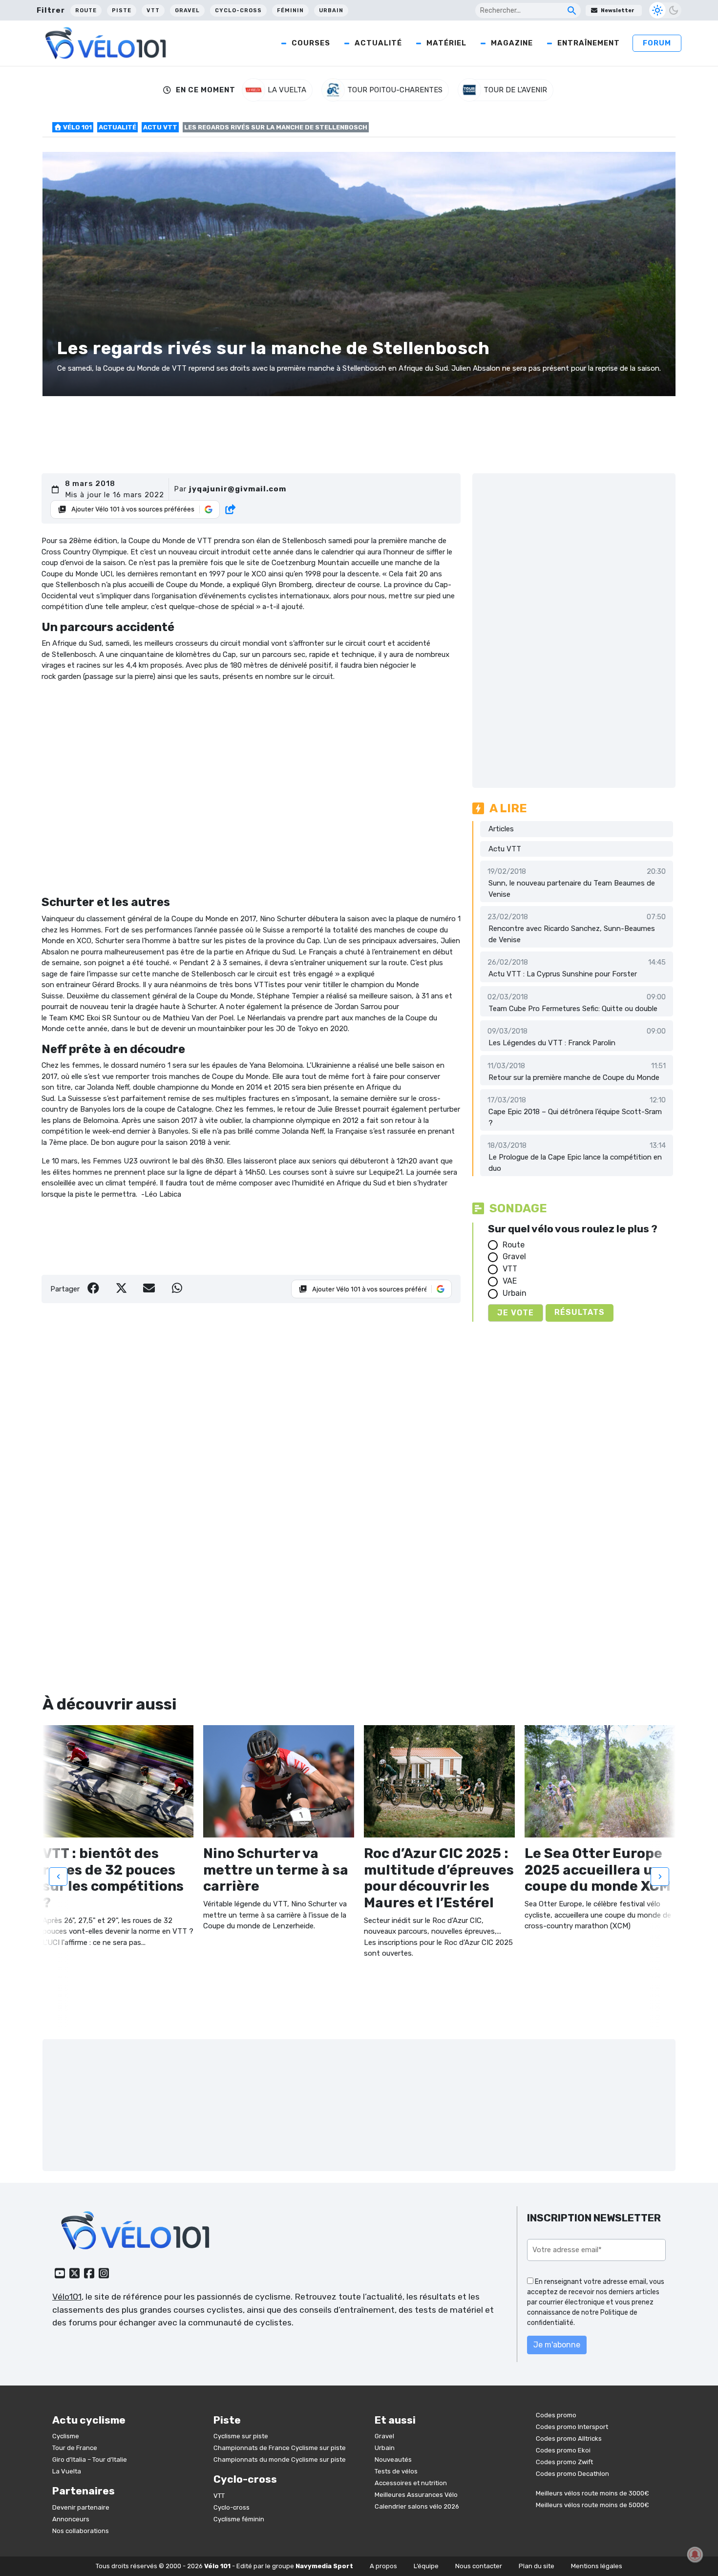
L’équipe (426, 2566)
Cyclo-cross (238, 11)
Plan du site (537, 2566)
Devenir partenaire (81, 2507)
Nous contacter (479, 2566)
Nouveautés (393, 2460)
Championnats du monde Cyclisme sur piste (280, 2460)
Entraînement (589, 43)
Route (86, 11)
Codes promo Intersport (572, 2427)
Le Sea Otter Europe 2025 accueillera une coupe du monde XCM (599, 1870)
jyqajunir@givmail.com (238, 489)
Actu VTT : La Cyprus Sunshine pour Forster (563, 974)
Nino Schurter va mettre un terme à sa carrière (276, 1870)
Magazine (512, 43)
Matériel (446, 43)
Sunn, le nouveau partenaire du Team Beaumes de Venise (572, 889)
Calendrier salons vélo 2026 (417, 2506)
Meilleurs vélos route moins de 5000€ (592, 2505)
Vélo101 (67, 2297)
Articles (501, 829)
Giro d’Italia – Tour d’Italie (90, 2460)
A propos (383, 2566)
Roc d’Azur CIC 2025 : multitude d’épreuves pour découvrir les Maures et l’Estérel (439, 1878)
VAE (510, 1281)
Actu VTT (160, 127)
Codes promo (556, 2415)
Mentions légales (597, 2566)
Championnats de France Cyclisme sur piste (280, 2448)
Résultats (580, 1312)
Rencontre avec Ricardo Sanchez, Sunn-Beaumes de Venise (572, 934)
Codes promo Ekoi (563, 2450)
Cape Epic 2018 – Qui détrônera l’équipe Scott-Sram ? (575, 1117)
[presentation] (58, 1876)
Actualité (378, 43)
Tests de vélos (396, 2471)
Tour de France (75, 2448)
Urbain (331, 11)
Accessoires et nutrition (411, 2483)
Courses (311, 43)
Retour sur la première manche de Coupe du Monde (574, 1077)
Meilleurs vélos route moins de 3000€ (592, 2493)
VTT (153, 11)
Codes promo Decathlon (572, 2474)
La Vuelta (67, 2471)
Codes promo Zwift (564, 2462)
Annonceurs (71, 2519)
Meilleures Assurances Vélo (416, 2495)
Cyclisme (66, 2436)
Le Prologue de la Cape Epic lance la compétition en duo (575, 1163)
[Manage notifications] (695, 2555)
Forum (657, 43)
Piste (122, 11)
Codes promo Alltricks (569, 2439)
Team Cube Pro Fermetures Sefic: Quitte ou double (573, 1009)
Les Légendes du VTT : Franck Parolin (552, 1043)
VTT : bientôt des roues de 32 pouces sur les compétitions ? (113, 1878)
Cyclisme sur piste (241, 2436)
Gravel (187, 11)
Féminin (290, 11)
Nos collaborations (81, 2531)
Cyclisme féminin (239, 2519)
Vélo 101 (77, 127)
